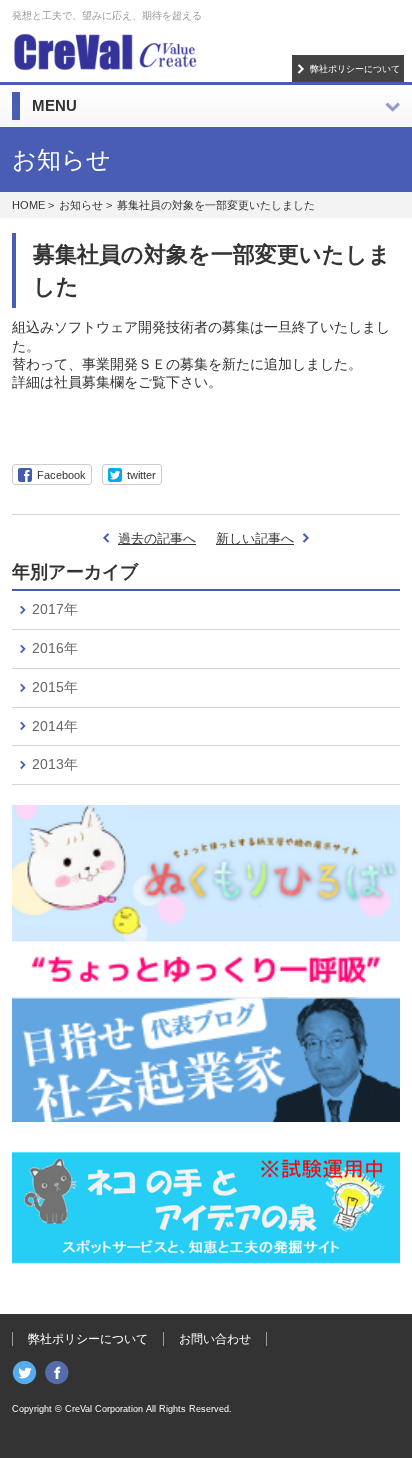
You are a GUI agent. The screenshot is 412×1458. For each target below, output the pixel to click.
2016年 (55, 648)
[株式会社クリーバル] (105, 49)
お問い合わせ (215, 1339)
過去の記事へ (157, 538)
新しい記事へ (255, 538)
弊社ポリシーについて (355, 68)
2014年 (55, 726)
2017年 (55, 609)
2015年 (55, 687)
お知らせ (81, 205)
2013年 (55, 764)
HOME (28, 205)
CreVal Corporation (104, 1409)
